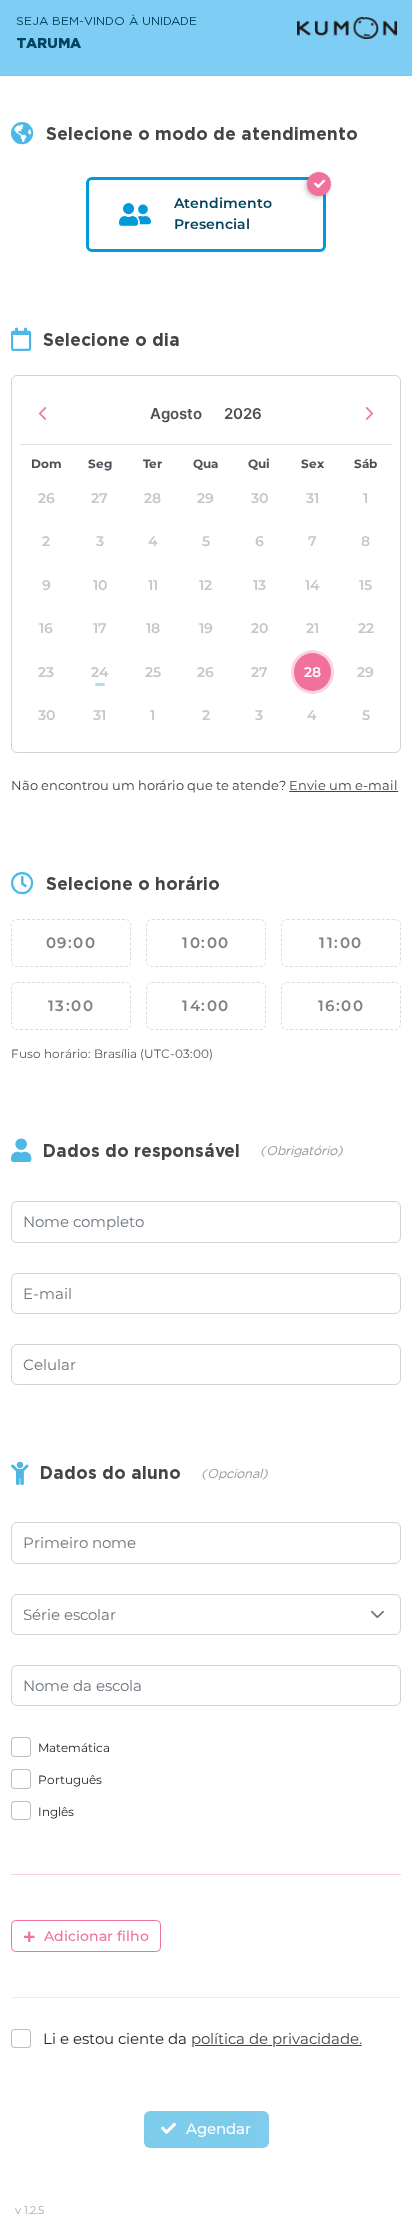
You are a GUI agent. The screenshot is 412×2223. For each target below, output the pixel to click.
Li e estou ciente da (202, 2038)
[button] (377, 1614)
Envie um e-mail (343, 785)
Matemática (74, 1747)
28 (312, 672)
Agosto (176, 413)
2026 (243, 413)
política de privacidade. (276, 2038)
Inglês (56, 1811)
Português (70, 1779)
